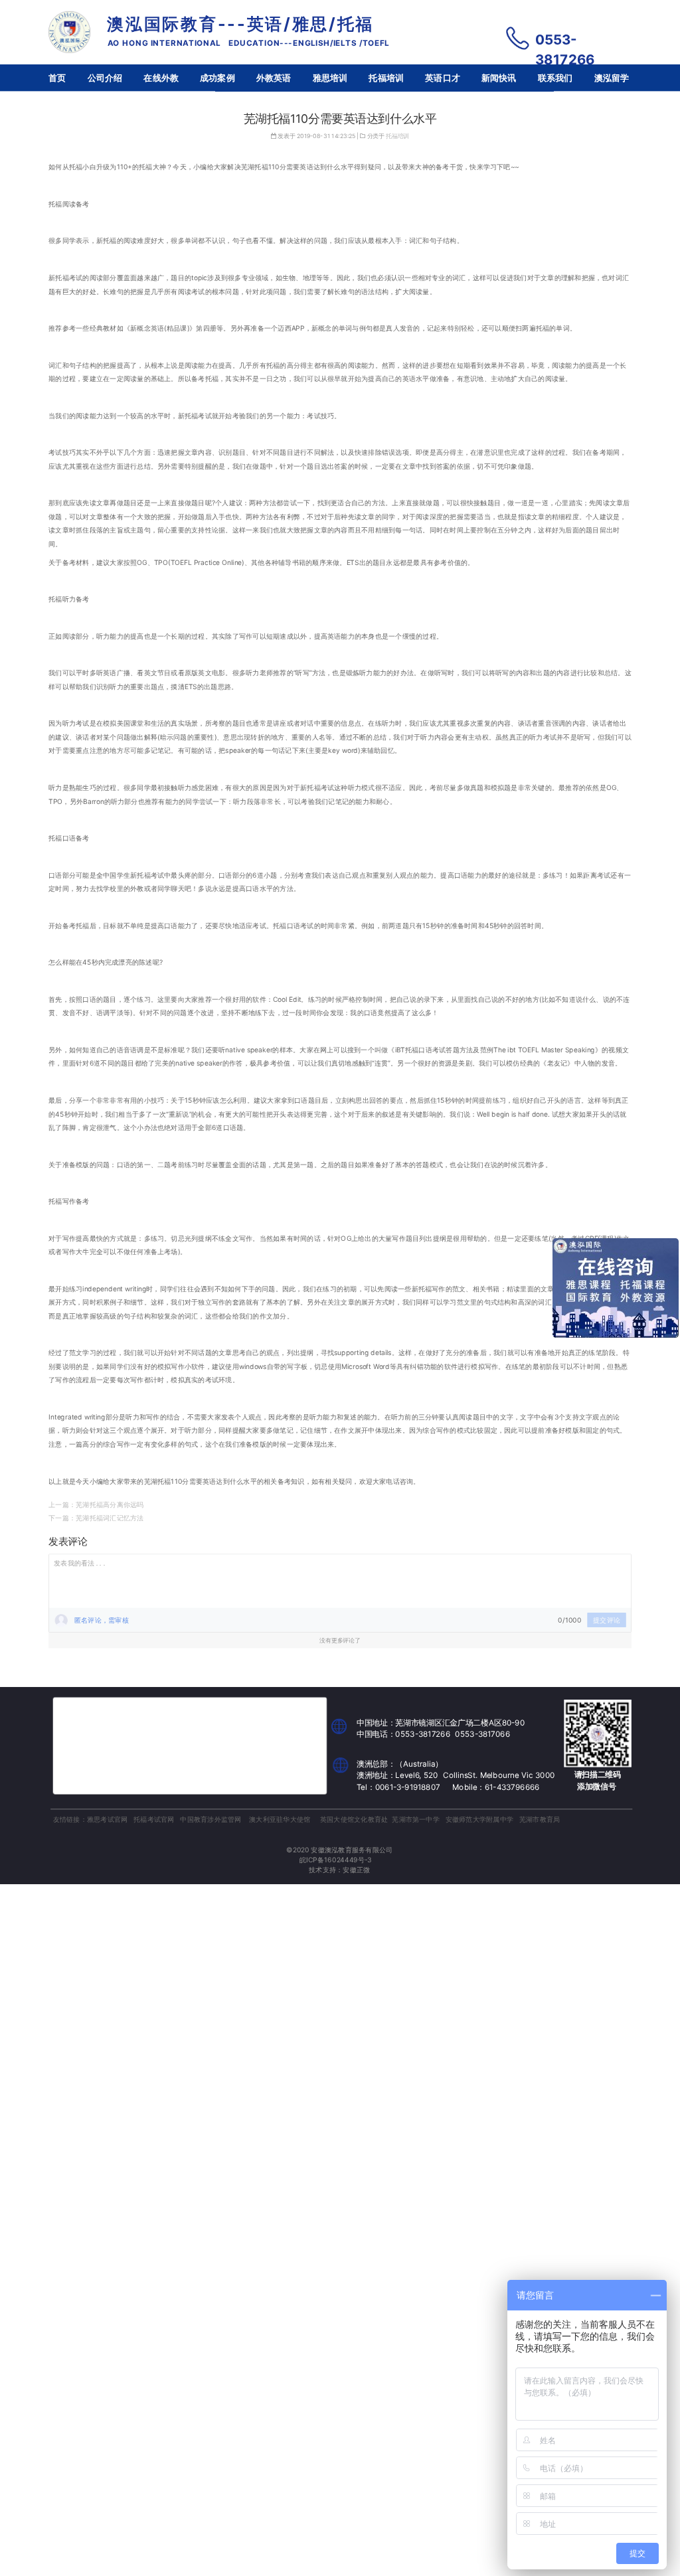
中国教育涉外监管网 (211, 1818)
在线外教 (161, 78)
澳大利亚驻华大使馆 (280, 1818)
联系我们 (555, 78)
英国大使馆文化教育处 (354, 1818)
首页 (57, 78)
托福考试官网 (154, 1818)
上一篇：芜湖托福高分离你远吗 (96, 1504)
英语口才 (443, 78)
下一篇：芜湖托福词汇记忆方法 (96, 1518)
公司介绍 (105, 78)
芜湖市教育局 (540, 1818)
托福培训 (386, 78)
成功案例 (217, 78)
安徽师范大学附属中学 (479, 1818)
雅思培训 (330, 78)
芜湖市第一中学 (416, 1818)
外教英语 (274, 78)
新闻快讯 (499, 78)
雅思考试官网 (107, 1818)
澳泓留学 (612, 78)
